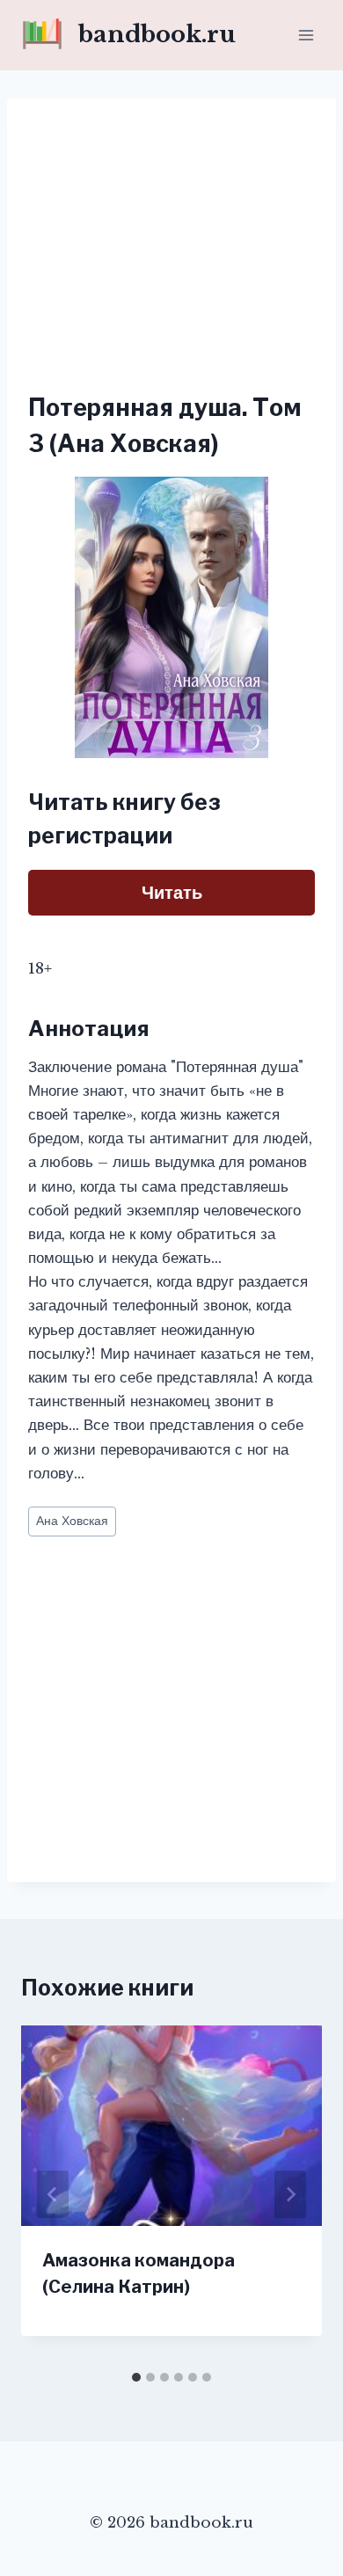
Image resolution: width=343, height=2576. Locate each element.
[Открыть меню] (306, 35)
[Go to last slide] (53, 2194)
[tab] (136, 2377)
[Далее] (290, 2194)
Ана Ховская (72, 1521)
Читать (172, 893)
